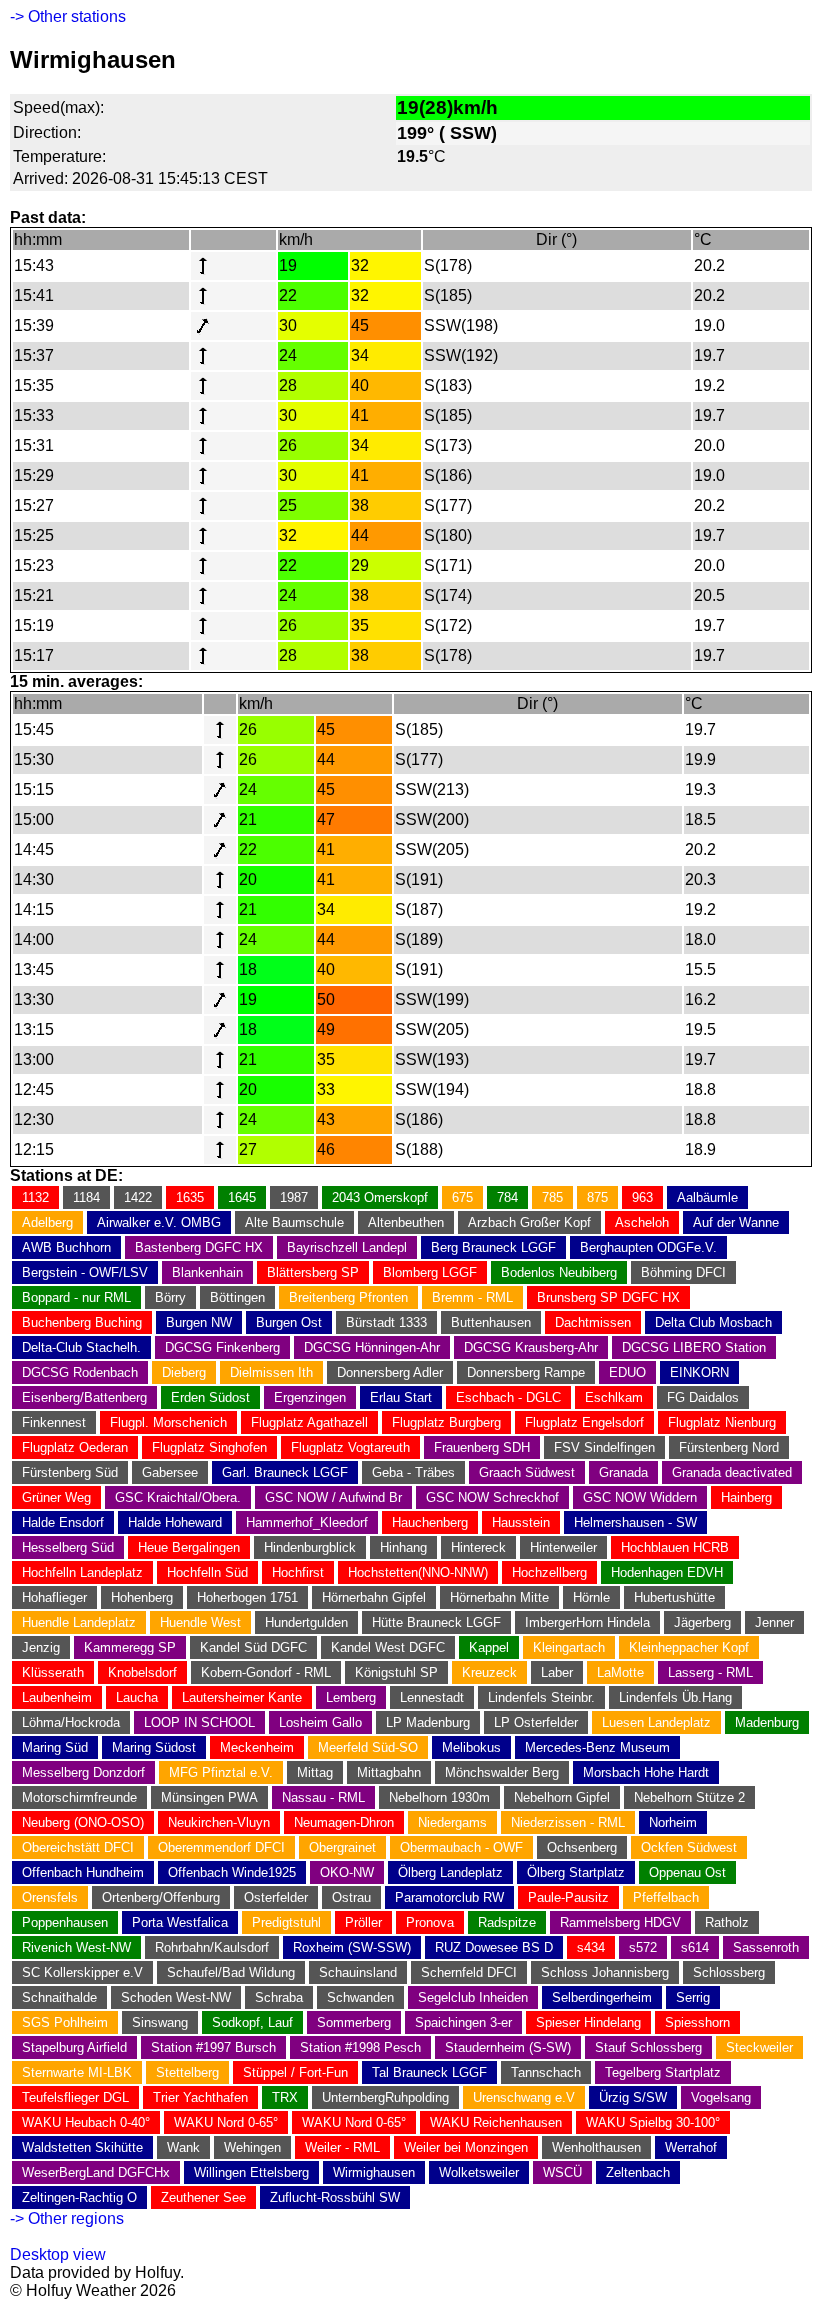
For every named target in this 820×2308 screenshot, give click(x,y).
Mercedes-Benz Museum (597, 1747)
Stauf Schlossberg (648, 2047)
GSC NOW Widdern (640, 1497)
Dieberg (184, 1372)
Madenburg (767, 1722)
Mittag (315, 1772)
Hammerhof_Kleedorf (307, 1522)
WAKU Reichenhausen (496, 2122)
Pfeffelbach (666, 1897)
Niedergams (452, 1822)
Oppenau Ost (687, 1872)
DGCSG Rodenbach (80, 1372)
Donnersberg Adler (390, 1372)
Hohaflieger (54, 1597)
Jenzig (41, 1647)
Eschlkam (614, 1397)
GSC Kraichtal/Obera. (178, 1497)
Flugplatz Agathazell (309, 1422)
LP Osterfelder (536, 1722)
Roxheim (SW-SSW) (352, 1947)
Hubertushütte (674, 1597)
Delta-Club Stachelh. (81, 1347)
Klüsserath (53, 1672)
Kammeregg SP (130, 1647)
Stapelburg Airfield (74, 2047)
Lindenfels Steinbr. (541, 1697)
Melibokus (471, 1747)
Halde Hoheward (175, 1522)
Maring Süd (55, 1747)
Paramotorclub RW (449, 1897)
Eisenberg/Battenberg (84, 1397)
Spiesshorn (697, 2022)
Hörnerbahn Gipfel (374, 1597)
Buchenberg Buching (82, 1322)
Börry (170, 1297)
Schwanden (360, 1997)
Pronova (430, 1922)
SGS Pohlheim (65, 2022)
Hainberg (746, 1497)
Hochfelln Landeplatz (82, 1572)
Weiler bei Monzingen (466, 2147)
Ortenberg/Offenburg (161, 1897)
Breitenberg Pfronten (348, 1297)
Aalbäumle (707, 1197)
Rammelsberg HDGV (620, 1922)
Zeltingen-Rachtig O (79, 2197)
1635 (190, 1197)
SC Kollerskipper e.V (82, 1972)
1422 (138, 1197)
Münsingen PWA (209, 1797)
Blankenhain (207, 1272)
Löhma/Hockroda (71, 1722)
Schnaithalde (59, 1997)
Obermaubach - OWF (461, 1847)
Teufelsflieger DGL (75, 2097)
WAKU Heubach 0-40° (86, 2122)
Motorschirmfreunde (79, 1797)
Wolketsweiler (479, 2172)
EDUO (627, 1372)
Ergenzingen (310, 1397)
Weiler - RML (342, 2147)
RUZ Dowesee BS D (494, 1947)
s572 (643, 1947)
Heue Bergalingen (189, 1547)
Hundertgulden (306, 1622)
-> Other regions (67, 2218)
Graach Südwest (527, 1472)
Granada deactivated (732, 1472)
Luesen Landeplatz (656, 1722)
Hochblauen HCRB (675, 1547)
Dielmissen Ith (271, 1372)
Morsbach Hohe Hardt (646, 1772)
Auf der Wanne (736, 1222)
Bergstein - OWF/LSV (85, 1272)
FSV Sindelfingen (604, 1447)
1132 (35, 1197)
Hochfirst (298, 1572)
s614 (695, 1947)
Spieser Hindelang (588, 2022)
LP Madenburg (428, 1722)
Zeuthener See (203, 2197)
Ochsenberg (582, 1847)
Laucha (137, 1697)
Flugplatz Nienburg (722, 1422)
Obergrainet (342, 1847)
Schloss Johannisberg (605, 1972)
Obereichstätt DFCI (78, 1847)
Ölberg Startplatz (576, 1872)
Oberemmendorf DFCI (221, 1847)
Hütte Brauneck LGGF (436, 1622)
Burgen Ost (289, 1322)
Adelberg (47, 1222)
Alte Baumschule (294, 1222)
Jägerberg (702, 1622)
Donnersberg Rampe (526, 1372)
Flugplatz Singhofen (209, 1447)
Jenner (774, 1622)
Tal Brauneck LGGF (429, 2072)
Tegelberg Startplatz (663, 2072)
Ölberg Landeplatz (450, 1872)
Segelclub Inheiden (473, 1997)
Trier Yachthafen (200, 2097)
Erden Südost (210, 1397)
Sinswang (160, 2022)
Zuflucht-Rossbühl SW (335, 2197)
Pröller (363, 1922)
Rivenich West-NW (76, 1947)
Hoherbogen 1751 (247, 1597)
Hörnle (591, 1597)
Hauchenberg (430, 1522)
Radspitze (507, 1922)
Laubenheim (57, 1697)
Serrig (693, 1997)
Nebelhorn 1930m (439, 1797)
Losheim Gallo (320, 1722)
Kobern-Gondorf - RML (266, 1672)
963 (642, 1197)
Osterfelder (276, 1897)
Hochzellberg (549, 1572)
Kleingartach (569, 1647)
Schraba (279, 1997)
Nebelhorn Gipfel (562, 1797)
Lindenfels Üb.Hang (675, 1697)
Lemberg (351, 1697)
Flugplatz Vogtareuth (350, 1447)
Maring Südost (154, 1747)
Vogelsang (721, 2097)
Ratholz (727, 1922)
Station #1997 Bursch (213, 2047)
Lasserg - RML (710, 1672)
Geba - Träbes (413, 1472)
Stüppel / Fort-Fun (295, 2072)
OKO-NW (347, 1872)
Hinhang (403, 1547)
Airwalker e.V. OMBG (159, 1222)
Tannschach (546, 2072)
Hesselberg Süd (68, 1547)
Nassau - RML (323, 1797)
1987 (294, 1197)
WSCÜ (562, 2172)
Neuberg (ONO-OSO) (83, 1822)
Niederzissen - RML (568, 1822)
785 (552, 1197)
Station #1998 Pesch (360, 2047)
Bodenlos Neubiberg (559, 1272)
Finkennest (54, 1422)
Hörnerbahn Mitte (499, 1597)
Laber (557, 1672)
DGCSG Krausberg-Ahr (531, 1347)
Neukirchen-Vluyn (219, 1822)
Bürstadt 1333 (386, 1322)
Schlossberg (729, 1972)
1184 (86, 1197)
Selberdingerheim (602, 1997)
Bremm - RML (472, 1297)
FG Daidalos (703, 1397)
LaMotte (620, 1672)
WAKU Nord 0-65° (226, 2122)
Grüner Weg (56, 1497)
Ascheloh (642, 1222)
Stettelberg (187, 2072)
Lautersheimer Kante (242, 1697)
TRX (285, 2097)
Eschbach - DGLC (508, 1397)
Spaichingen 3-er (463, 2022)
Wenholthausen (596, 2147)
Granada (623, 1472)
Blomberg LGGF (430, 1272)
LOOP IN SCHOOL (199, 1722)
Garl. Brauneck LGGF (285, 1472)
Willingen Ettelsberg (251, 2172)
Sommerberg (354, 2022)
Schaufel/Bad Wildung (231, 1972)
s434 (591, 1947)
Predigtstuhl (286, 1922)
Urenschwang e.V (524, 2097)
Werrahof (691, 2147)
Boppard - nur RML (76, 1297)
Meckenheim (257, 1747)
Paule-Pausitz (568, 1897)
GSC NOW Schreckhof (492, 1497)
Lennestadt (432, 1697)
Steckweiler (759, 2047)
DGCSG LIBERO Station (694, 1347)
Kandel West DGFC (388, 1647)
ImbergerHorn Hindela (587, 1622)
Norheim (673, 1822)
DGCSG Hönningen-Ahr (372, 1347)
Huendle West (200, 1622)
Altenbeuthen (406, 1222)
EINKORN (699, 1372)
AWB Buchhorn (66, 1247)
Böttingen (237, 1297)
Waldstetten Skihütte (82, 2147)
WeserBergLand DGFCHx (96, 2172)
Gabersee (170, 1472)
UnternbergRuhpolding (385, 2097)
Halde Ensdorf (63, 1522)
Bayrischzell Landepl (347, 1247)
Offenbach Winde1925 (232, 1872)
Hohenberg (142, 1597)
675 (462, 1197)
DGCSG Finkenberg (222, 1347)
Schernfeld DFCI (469, 1972)
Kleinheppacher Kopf (689, 1647)
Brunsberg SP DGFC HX (608, 1297)
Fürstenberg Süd (70, 1472)
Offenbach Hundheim (83, 1872)
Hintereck (478, 1547)
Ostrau (351, 1897)
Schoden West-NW (176, 1997)
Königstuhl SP (396, 1672)
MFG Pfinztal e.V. (221, 1772)
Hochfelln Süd (207, 1572)
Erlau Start (401, 1397)
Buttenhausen (491, 1322)
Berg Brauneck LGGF (493, 1247)
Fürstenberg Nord (729, 1447)
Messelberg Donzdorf (83, 1772)
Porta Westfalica (180, 1922)
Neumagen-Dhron (344, 1822)
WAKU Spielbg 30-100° (653, 2122)
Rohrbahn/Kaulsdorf (212, 1947)
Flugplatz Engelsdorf (584, 1422)
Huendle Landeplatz (79, 1622)
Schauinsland (358, 1972)
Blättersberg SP (313, 1272)
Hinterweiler (563, 1547)
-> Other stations (68, 16)
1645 (242, 1197)
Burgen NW (199, 1322)
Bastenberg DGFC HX (199, 1247)
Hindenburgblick (310, 1547)
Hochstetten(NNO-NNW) (418, 1572)
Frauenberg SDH (482, 1447)
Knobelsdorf (142, 1672)
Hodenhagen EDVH (667, 1572)
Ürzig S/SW (633, 2097)
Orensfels (50, 1897)
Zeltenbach (638, 2172)
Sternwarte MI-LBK (77, 2072)
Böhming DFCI (683, 1272)
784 (507, 1197)
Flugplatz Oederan (75, 1447)
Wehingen (252, 2147)
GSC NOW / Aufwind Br (333, 1497)
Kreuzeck (489, 1672)
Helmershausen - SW (635, 1522)
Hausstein (521, 1522)
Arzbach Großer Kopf (529, 1222)
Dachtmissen (593, 1322)
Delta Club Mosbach (713, 1322)
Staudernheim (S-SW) (508, 2047)
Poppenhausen (65, 1922)
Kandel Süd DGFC (253, 1647)
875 (597, 1197)
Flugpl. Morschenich (168, 1422)
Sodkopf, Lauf (252, 2022)
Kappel (489, 1647)
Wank (183, 2147)
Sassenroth (766, 1947)
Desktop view (58, 2254)
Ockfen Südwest (689, 1847)
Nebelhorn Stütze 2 (689, 1797)
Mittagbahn (389, 1772)
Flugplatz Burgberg (446, 1422)
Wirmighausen (374, 2172)
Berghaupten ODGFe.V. (648, 1247)
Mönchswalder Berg (502, 1772)
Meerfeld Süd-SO (368, 1747)
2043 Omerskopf (380, 1197)
